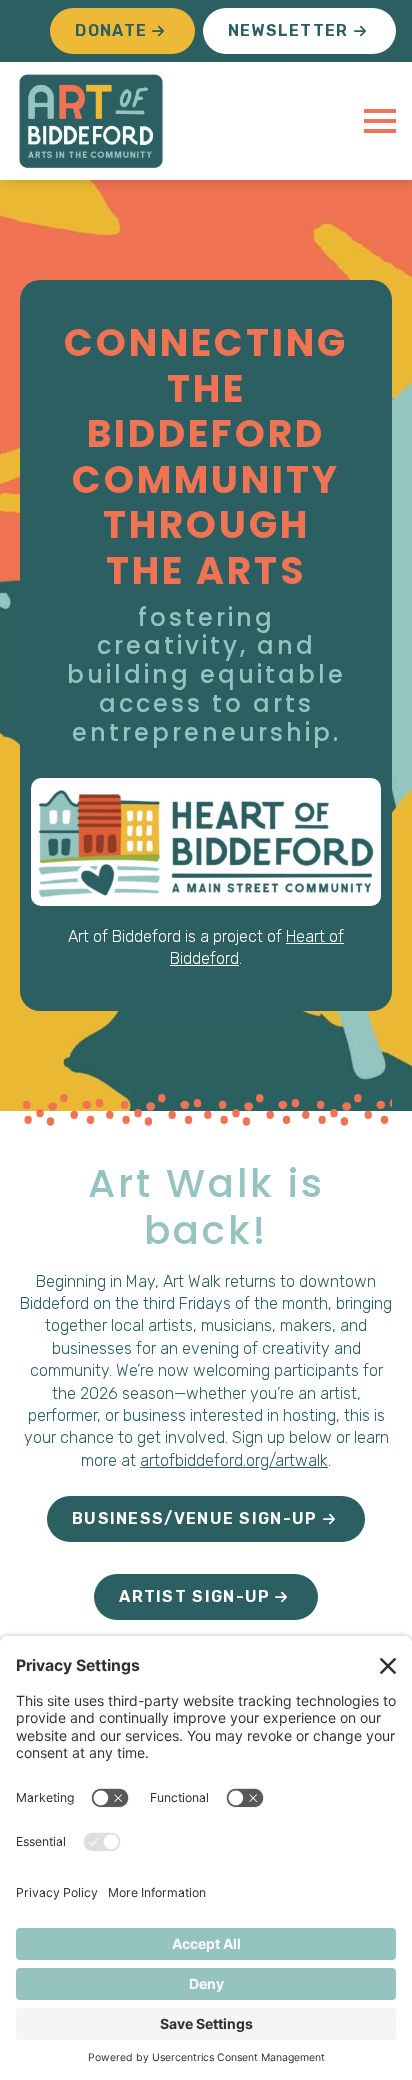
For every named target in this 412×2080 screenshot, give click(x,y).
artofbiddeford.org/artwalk (234, 1460)
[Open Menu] (380, 121)
